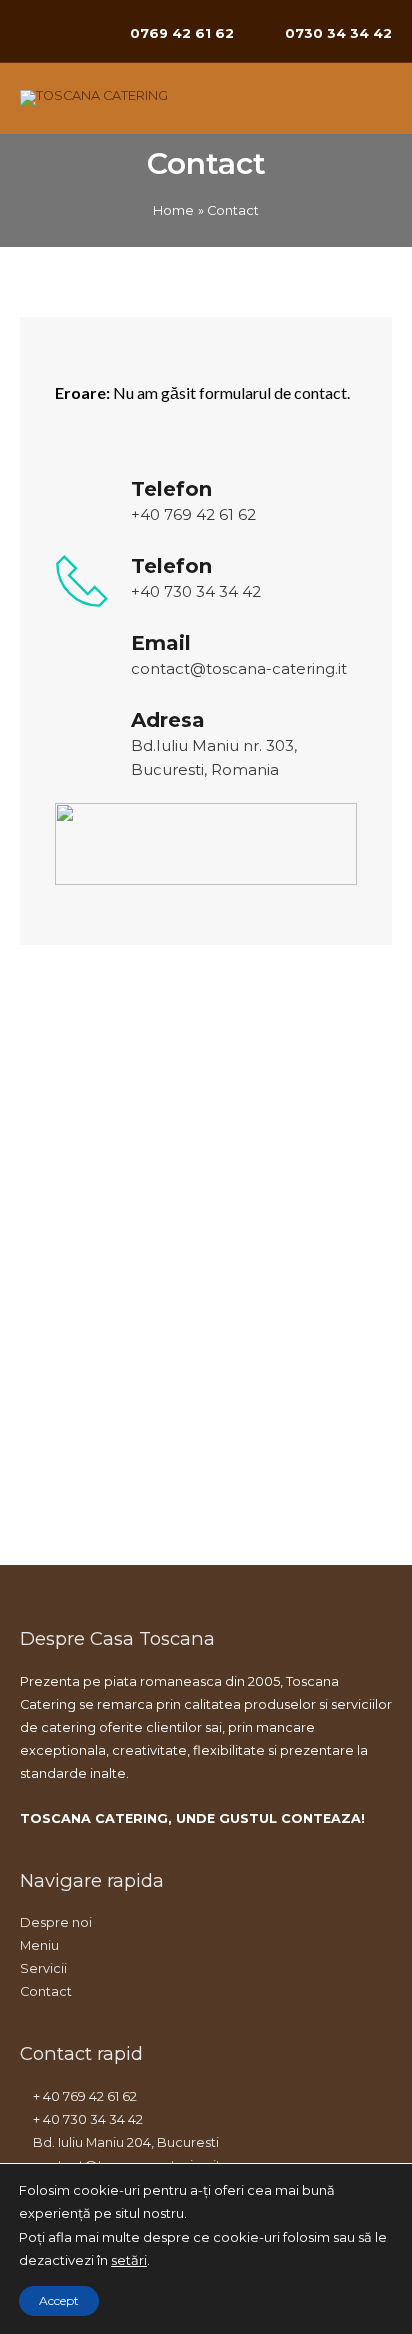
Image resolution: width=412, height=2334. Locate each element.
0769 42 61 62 (182, 33)
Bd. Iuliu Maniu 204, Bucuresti (124, 2142)
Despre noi (56, 1922)
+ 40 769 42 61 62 (83, 2096)
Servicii (43, 1968)
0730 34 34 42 (338, 33)
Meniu (39, 1945)
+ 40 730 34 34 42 (86, 2119)
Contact (46, 1991)
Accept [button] (59, 2300)
